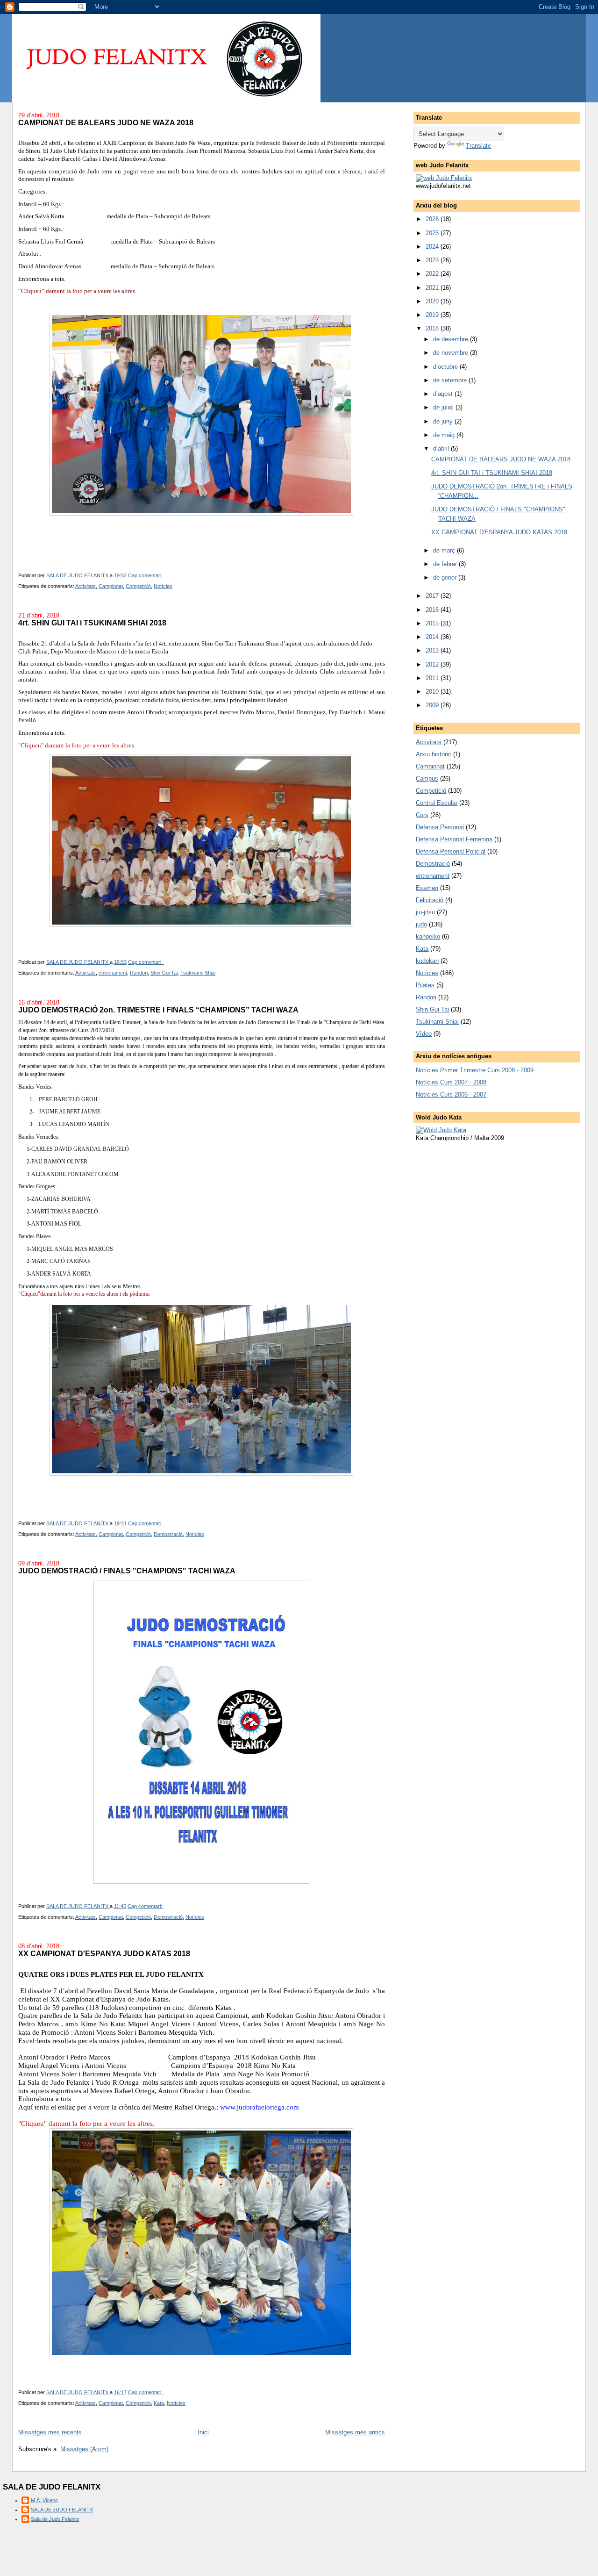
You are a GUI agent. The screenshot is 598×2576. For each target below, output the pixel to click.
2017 (433, 596)
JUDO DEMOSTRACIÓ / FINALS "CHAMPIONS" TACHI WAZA (127, 1571)
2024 (433, 247)
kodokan (427, 961)
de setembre (451, 380)
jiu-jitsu (425, 912)
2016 (433, 610)
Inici (203, 2432)
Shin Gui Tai (164, 973)
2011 (433, 678)
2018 (433, 328)
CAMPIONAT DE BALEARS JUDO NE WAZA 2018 (106, 122)
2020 (433, 301)
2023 (433, 260)
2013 (433, 650)
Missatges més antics (355, 2432)
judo (421, 924)
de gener (446, 578)
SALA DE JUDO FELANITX (62, 2510)
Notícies (163, 586)
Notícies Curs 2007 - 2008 (451, 1082)
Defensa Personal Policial (451, 851)
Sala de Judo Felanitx (55, 2519)
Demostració (168, 1534)
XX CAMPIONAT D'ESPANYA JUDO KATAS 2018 (104, 1953)
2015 (433, 623)
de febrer (446, 564)
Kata (159, 2403)
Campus (427, 779)
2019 (433, 315)
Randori (139, 973)
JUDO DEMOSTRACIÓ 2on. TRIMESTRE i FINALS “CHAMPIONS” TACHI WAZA (158, 1010)
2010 (433, 692)
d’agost (444, 394)
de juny (444, 421)
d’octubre (446, 367)
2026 (433, 219)
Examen (427, 888)
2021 (433, 288)
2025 (433, 233)
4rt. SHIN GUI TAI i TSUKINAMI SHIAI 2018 (92, 623)
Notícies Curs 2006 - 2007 (451, 1094)
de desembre (452, 339)
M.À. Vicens (44, 2500)
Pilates (425, 985)
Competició (138, 586)
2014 (433, 637)
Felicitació (430, 900)
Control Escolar (437, 803)
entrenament (113, 973)
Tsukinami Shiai (198, 973)
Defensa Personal (440, 827)
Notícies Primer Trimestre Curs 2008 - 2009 (475, 1070)
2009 (433, 705)
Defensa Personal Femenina (454, 839)
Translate (478, 146)
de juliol (444, 407)
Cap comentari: (146, 575)
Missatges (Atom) (84, 2449)
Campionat (111, 586)
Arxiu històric (434, 754)
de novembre (452, 353)
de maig (445, 435)
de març (445, 550)
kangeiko (428, 936)
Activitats (85, 586)
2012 (433, 664)
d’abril (442, 448)
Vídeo (424, 1034)
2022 (433, 274)
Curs (422, 815)
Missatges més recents (50, 2432)
